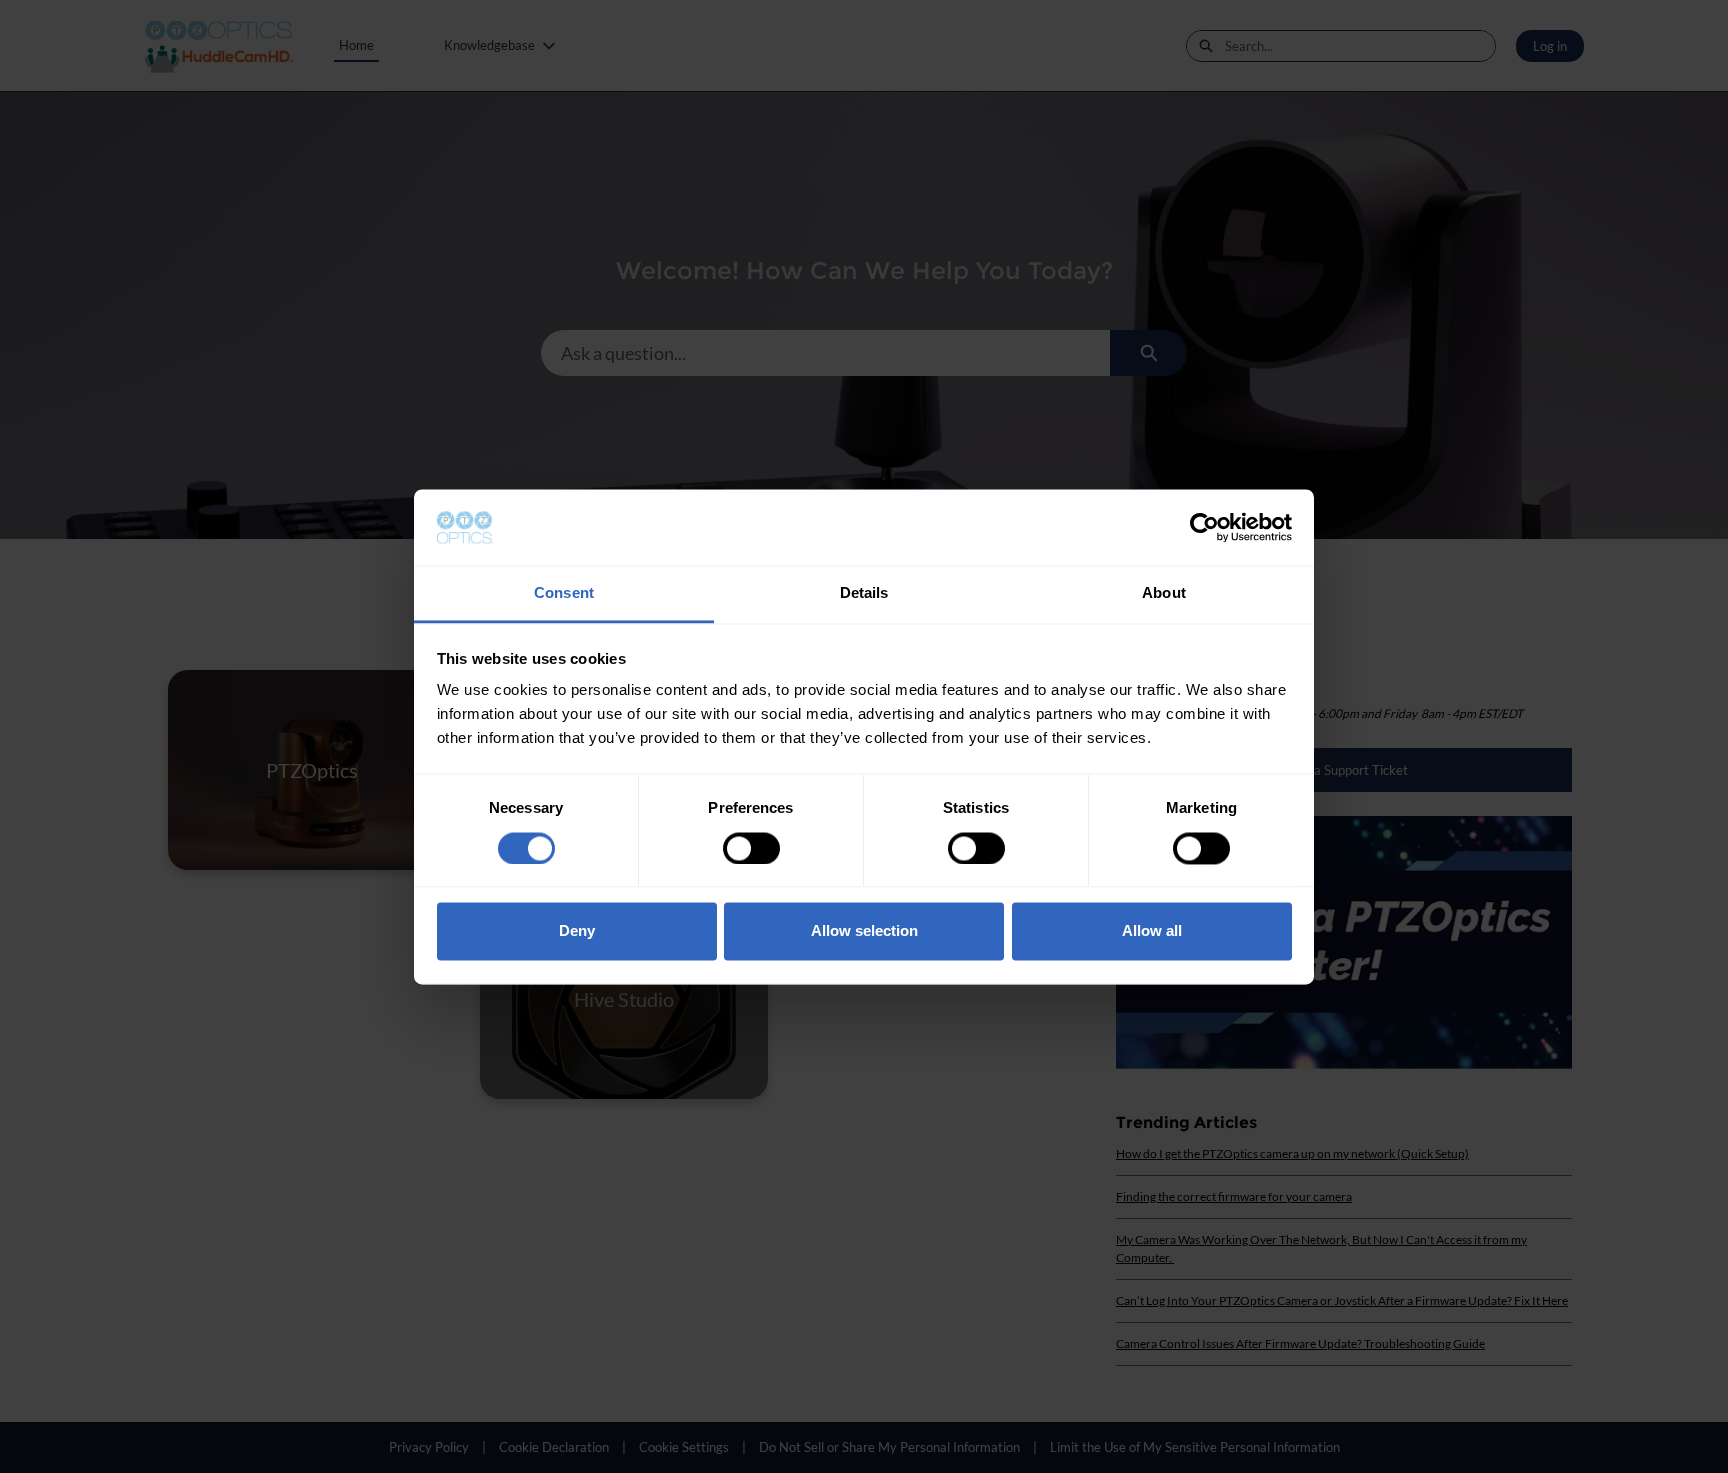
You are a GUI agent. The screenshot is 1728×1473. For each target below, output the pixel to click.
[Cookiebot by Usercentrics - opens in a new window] (1204, 527)
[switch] (751, 848)
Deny (577, 931)
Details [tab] (864, 593)
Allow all (1152, 931)
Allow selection (864, 931)
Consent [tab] (564, 593)
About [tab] (1164, 593)
